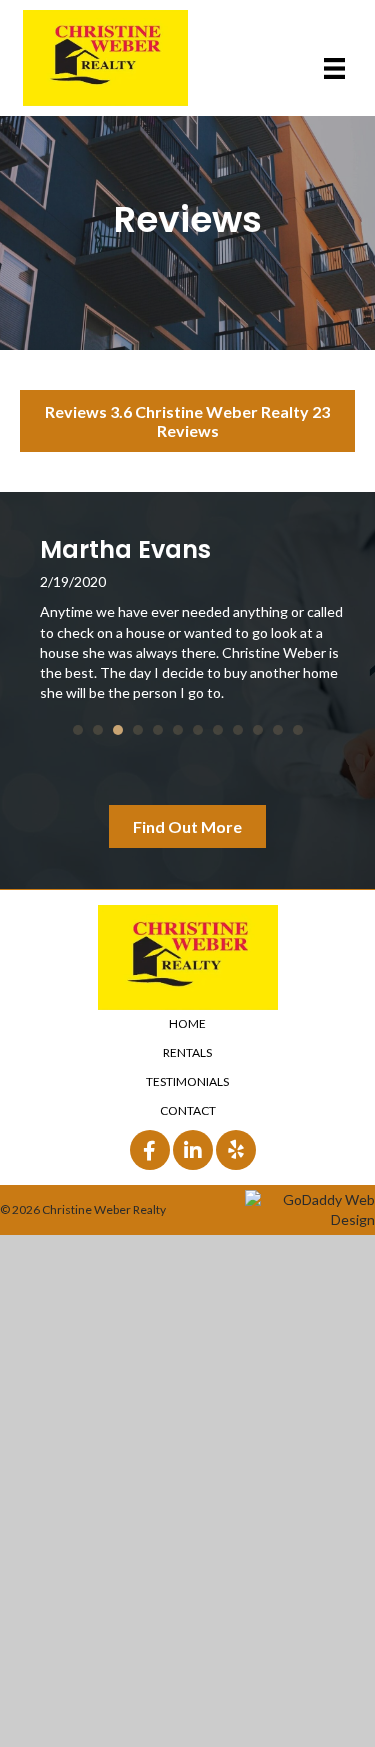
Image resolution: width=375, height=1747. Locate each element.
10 (258, 730)
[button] (187, 421)
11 (278, 730)
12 (298, 730)
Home (187, 1023)
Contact (188, 1110)
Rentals (187, 1052)
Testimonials (187, 1081)
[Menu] (334, 68)
